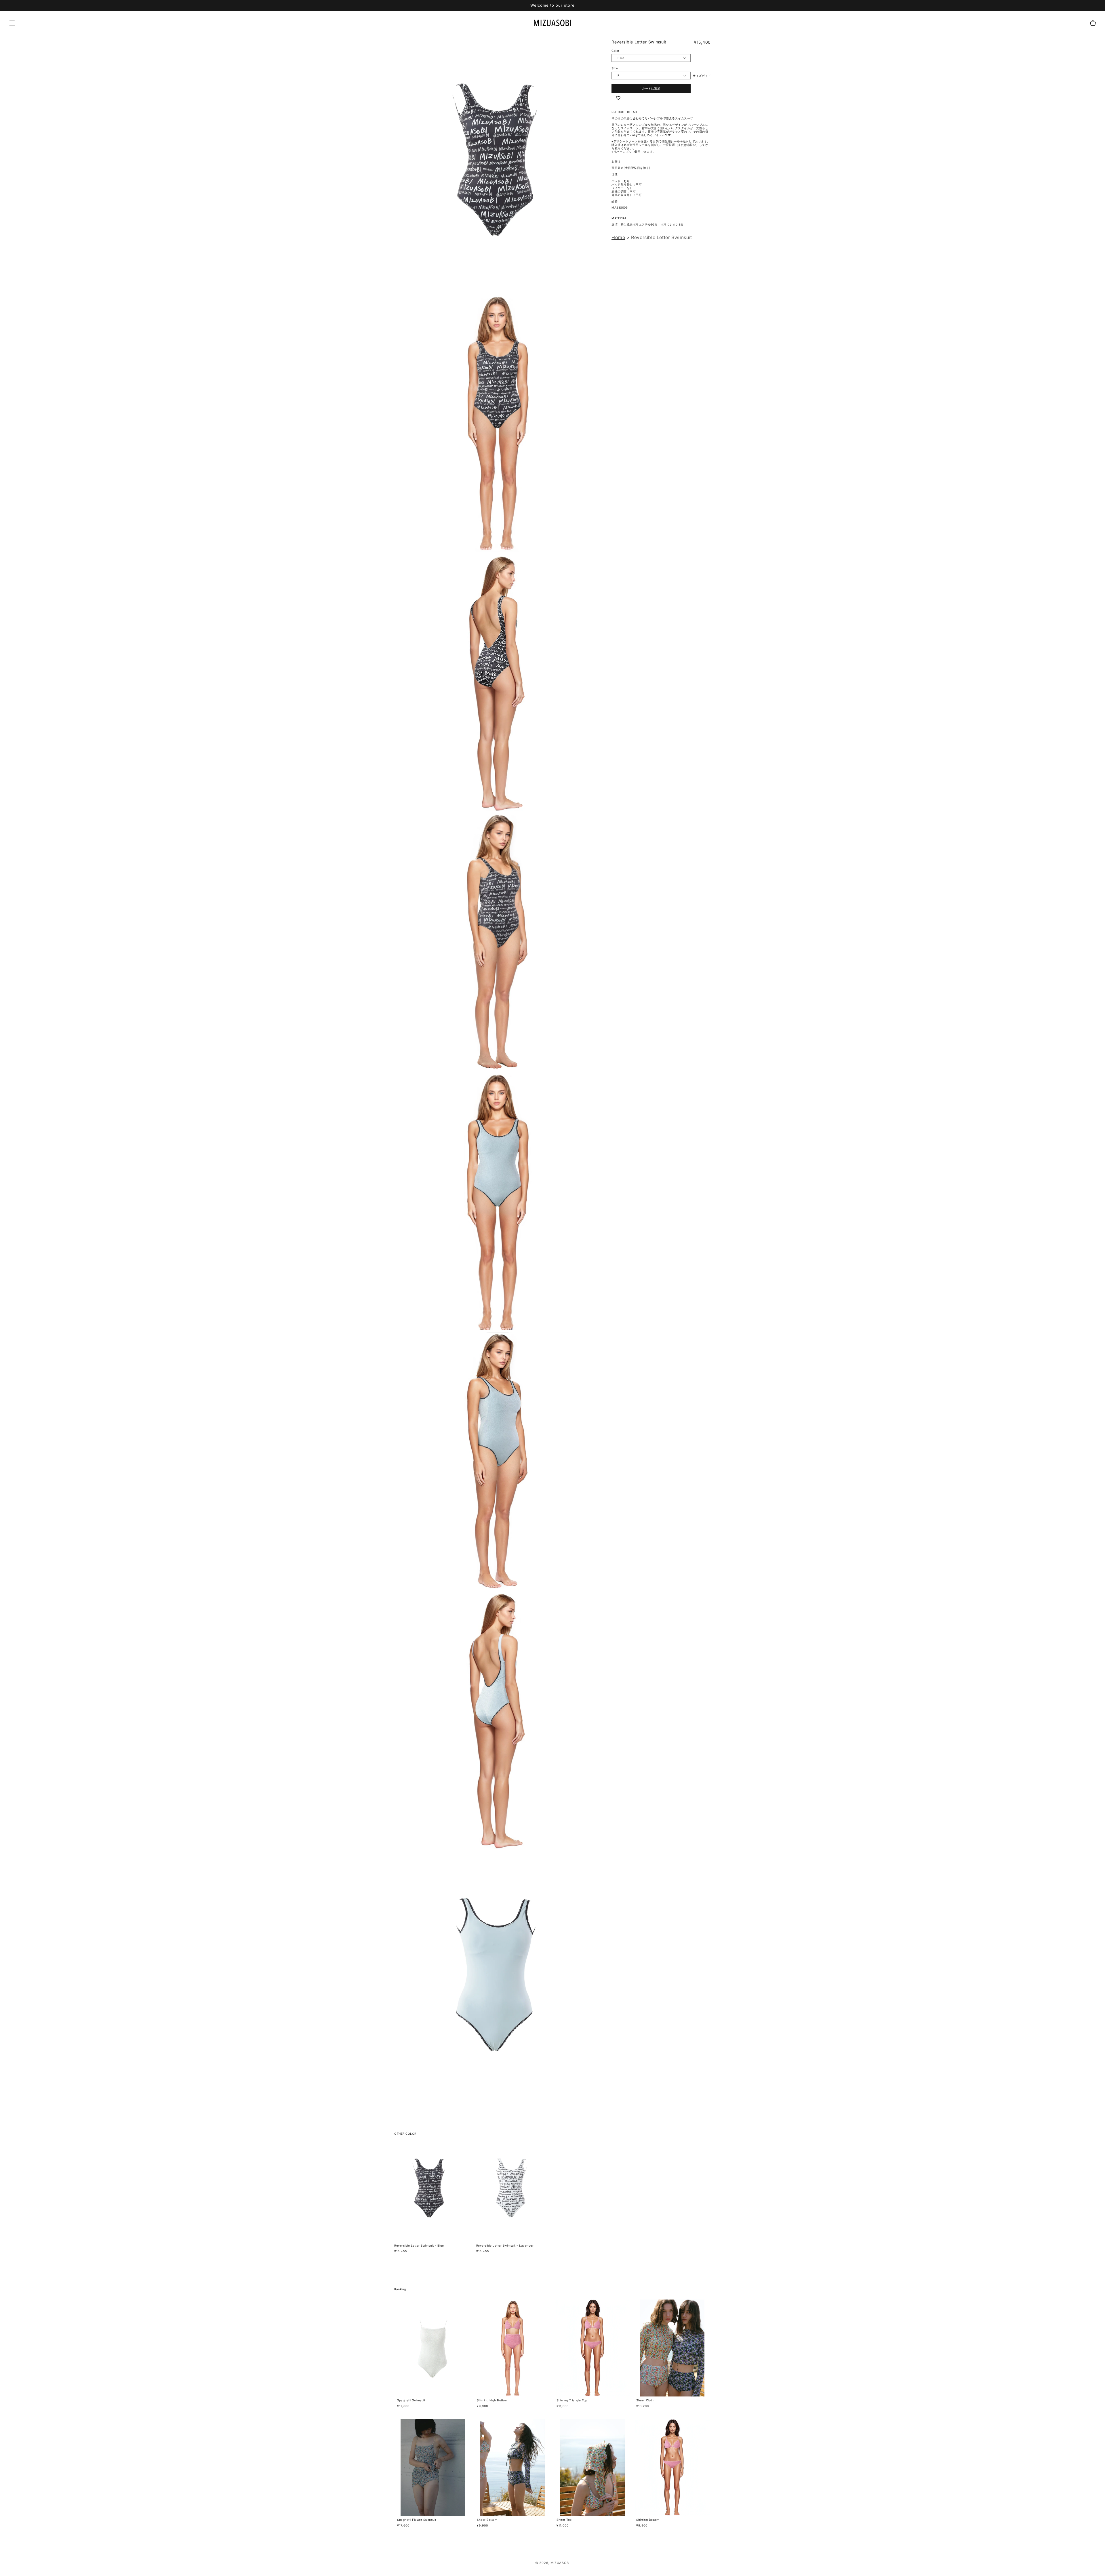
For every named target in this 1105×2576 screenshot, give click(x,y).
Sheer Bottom (487, 2520)
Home (618, 237)
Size (615, 68)
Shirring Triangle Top (572, 2400)
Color (616, 51)
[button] (12, 23)
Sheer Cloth (645, 2400)
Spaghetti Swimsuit (411, 2400)
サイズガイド (702, 76)
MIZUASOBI (560, 2563)
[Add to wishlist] (618, 98)
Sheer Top (564, 2520)
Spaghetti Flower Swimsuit (417, 2520)
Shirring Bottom (648, 2520)
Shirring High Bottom (492, 2400)
